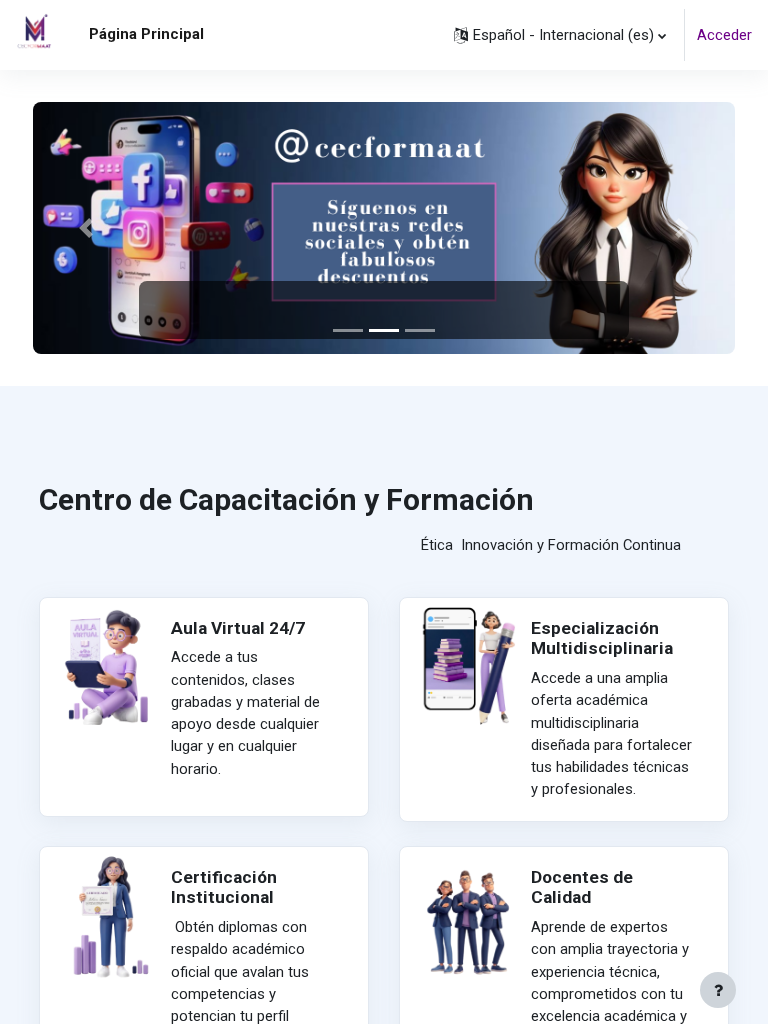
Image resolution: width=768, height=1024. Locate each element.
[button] (560, 35)
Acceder (724, 35)
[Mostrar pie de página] (718, 990)
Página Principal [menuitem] (146, 34)
